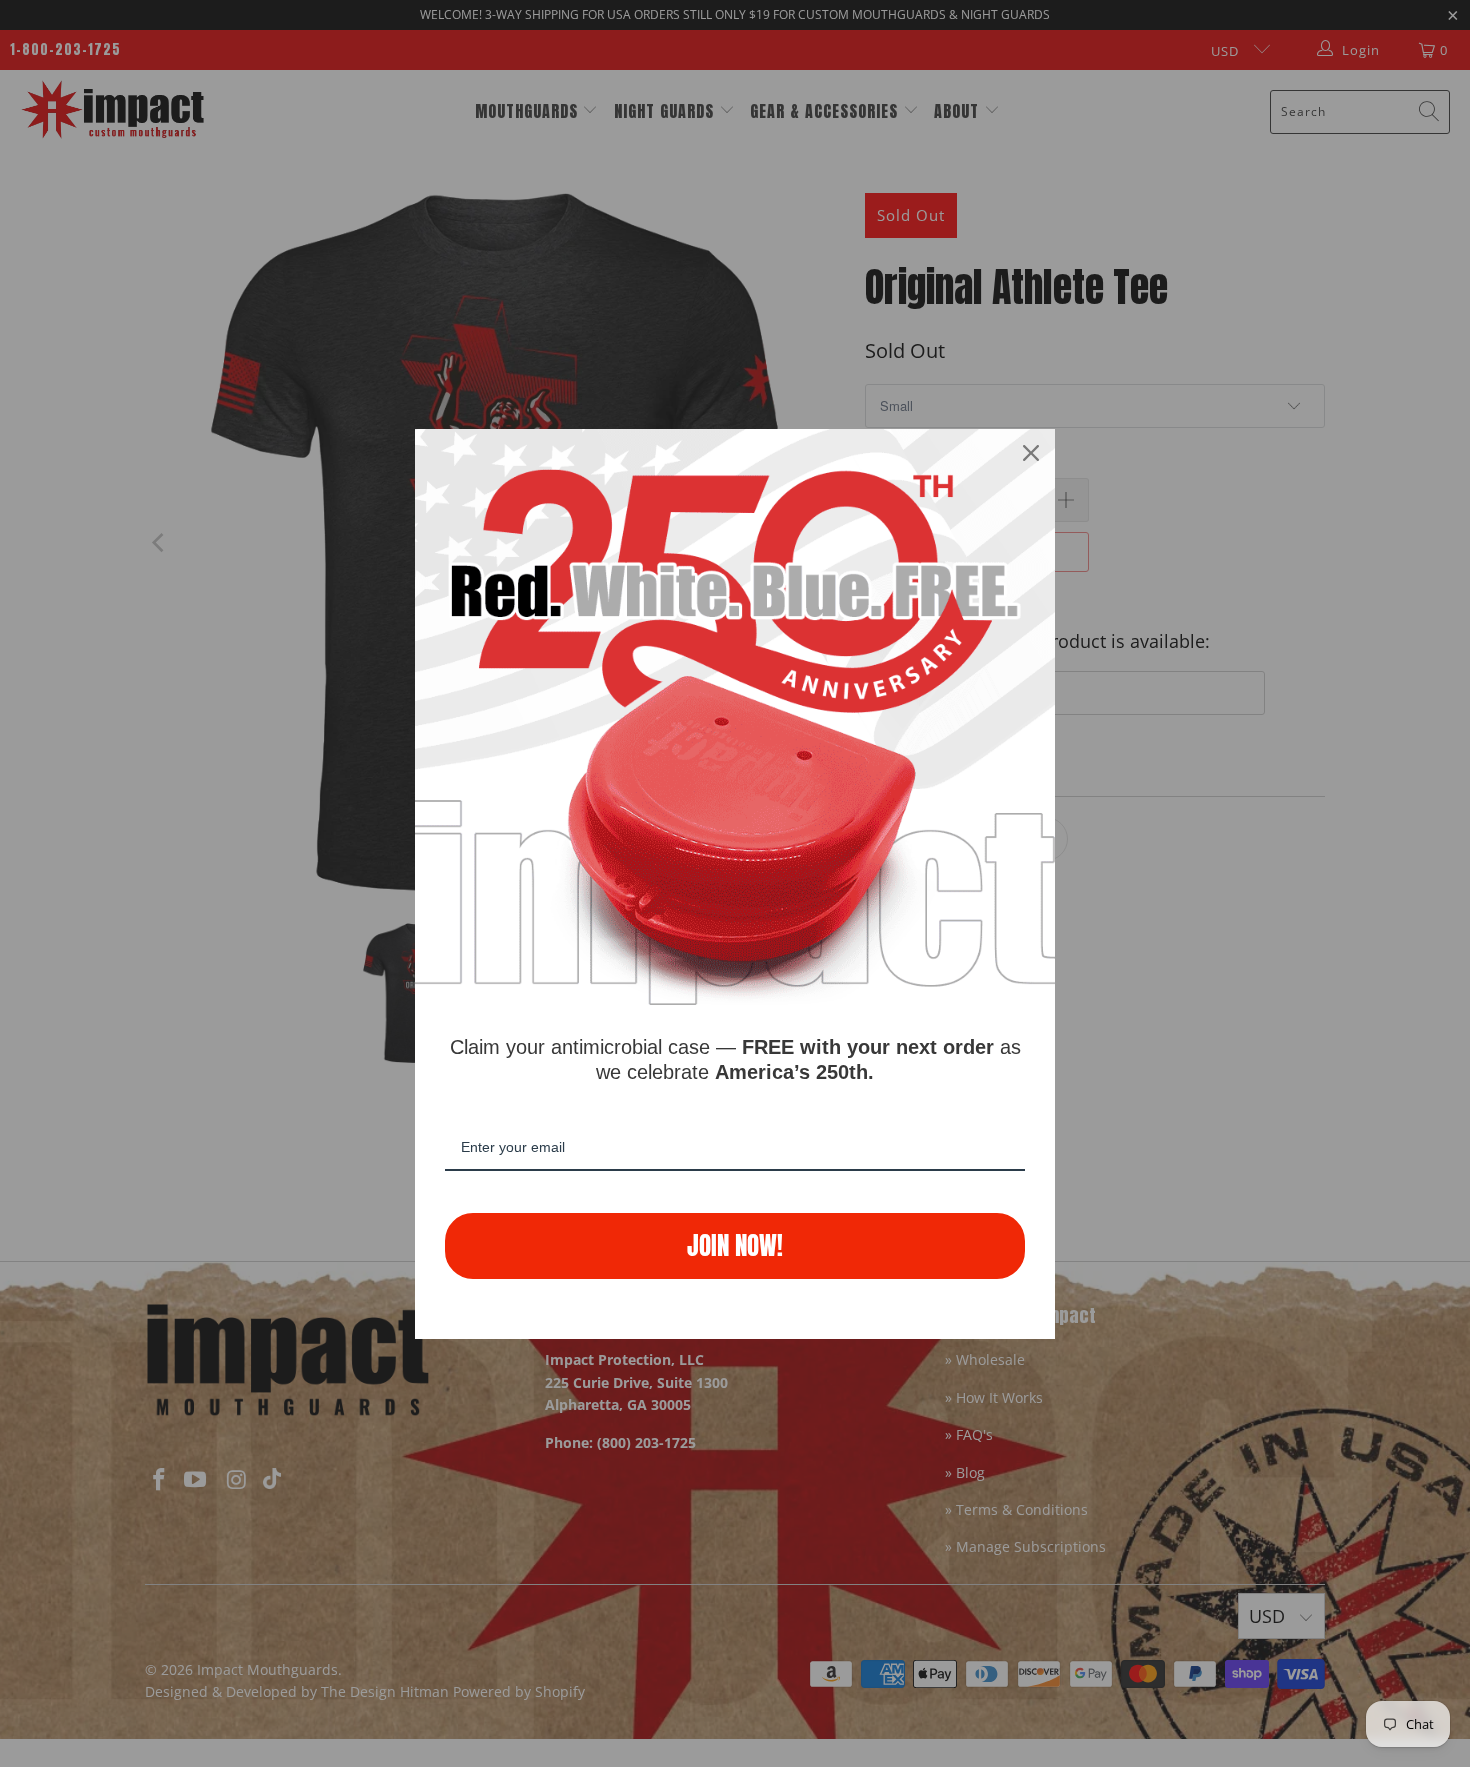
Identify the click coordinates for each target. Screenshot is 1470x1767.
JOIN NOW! (735, 1245)
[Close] (1031, 453)
